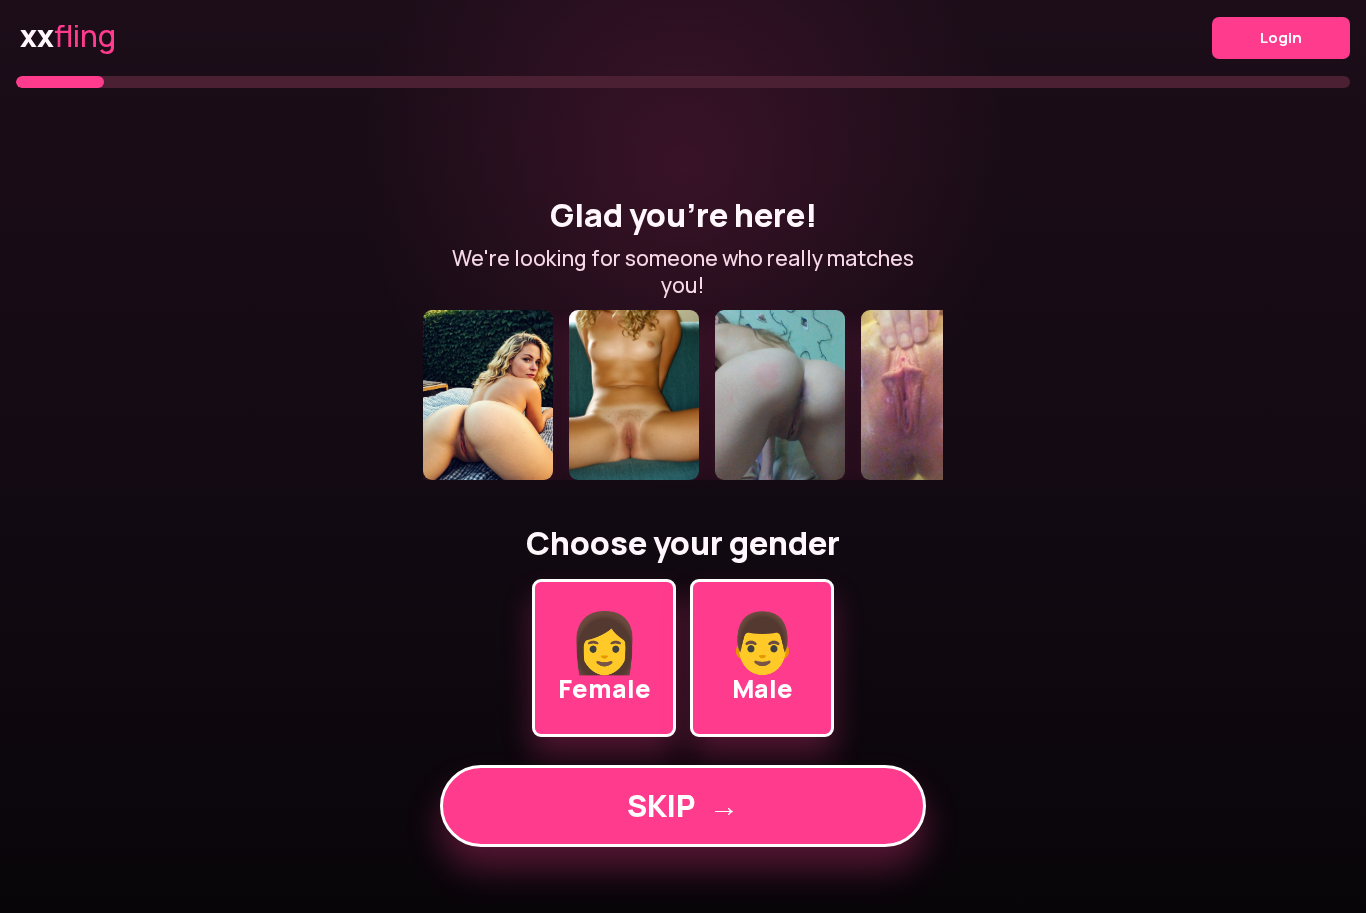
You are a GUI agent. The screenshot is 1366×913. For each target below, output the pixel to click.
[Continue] (683, 395)
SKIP (683, 805)
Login (1281, 37)
